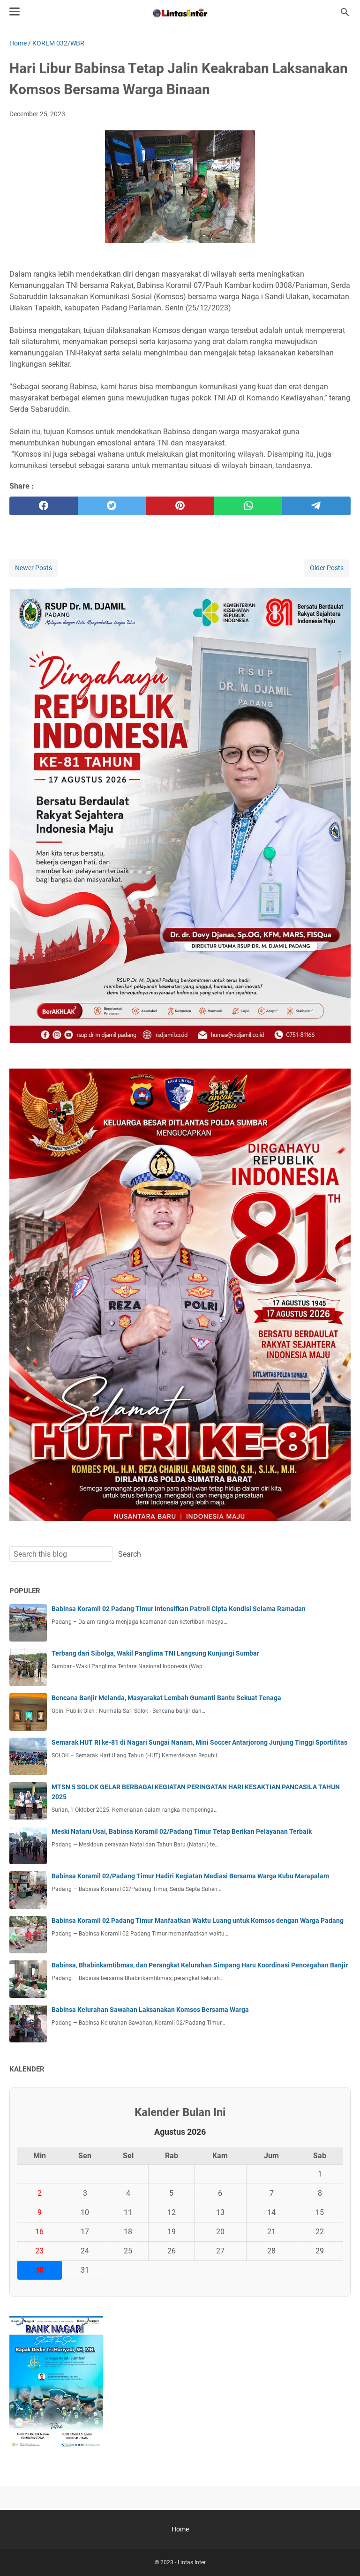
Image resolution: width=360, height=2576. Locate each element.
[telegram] (316, 506)
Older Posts (327, 568)
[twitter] (112, 506)
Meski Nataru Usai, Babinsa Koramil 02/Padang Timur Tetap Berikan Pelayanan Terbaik (182, 1831)
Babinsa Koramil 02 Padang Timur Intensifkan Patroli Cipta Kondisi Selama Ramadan (179, 1609)
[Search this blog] (345, 12)
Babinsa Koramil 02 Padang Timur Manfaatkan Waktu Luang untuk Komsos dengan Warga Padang (198, 1921)
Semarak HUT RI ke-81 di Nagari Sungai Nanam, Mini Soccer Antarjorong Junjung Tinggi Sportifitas (199, 1742)
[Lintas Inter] (180, 12)
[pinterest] (180, 506)
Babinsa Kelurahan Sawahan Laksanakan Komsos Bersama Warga (150, 2010)
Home (180, 2529)
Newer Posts (34, 568)
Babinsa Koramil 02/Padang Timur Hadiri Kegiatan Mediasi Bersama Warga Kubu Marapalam (190, 1876)
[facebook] (44, 506)
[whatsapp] (248, 506)
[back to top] (341, 2555)
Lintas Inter (192, 2562)
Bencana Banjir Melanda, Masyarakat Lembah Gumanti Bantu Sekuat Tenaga (166, 1698)
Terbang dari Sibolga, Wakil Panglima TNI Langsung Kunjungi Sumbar (155, 1653)
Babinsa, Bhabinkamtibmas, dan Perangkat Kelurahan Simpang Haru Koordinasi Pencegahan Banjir (200, 1965)
